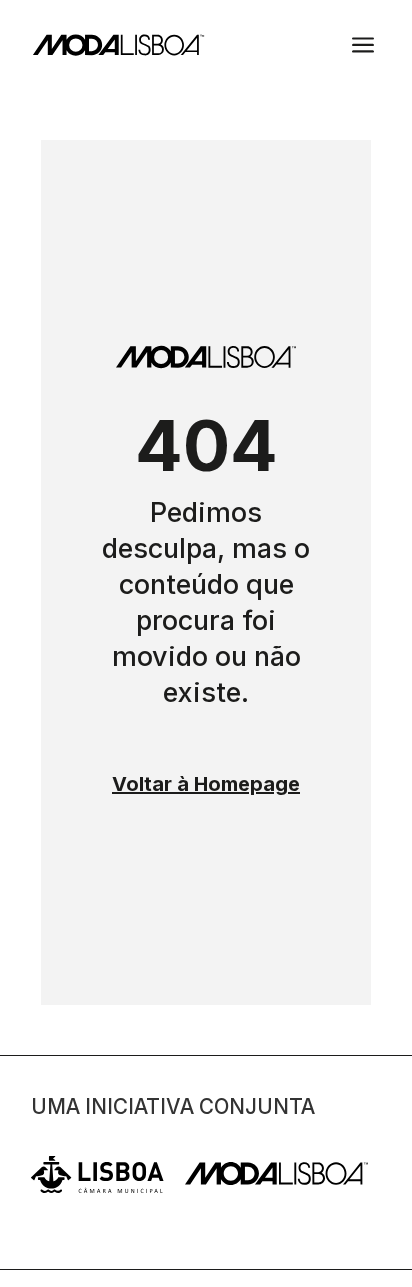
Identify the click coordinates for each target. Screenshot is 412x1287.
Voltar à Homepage (206, 784)
